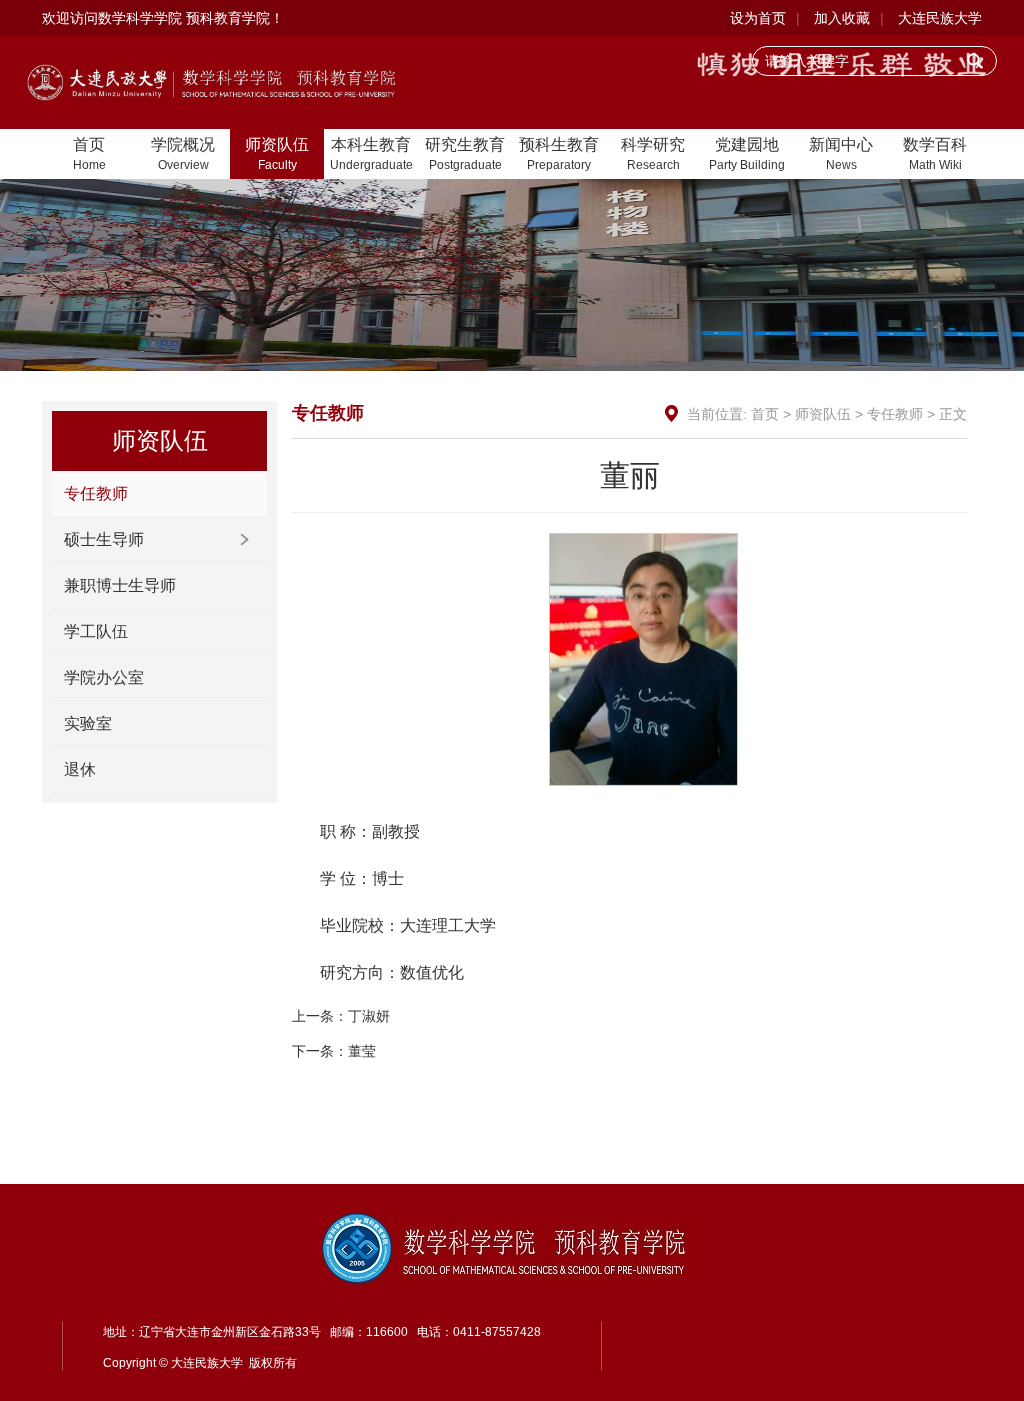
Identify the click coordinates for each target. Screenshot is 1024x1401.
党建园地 (747, 154)
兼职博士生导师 (120, 585)
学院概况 (183, 154)
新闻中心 (841, 154)
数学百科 (935, 154)
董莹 (362, 1051)
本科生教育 (371, 154)
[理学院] (218, 81)
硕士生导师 (104, 539)
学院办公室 (104, 677)
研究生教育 (465, 154)
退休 (80, 769)
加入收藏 (842, 18)
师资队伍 (277, 154)
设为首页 (758, 18)
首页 (89, 154)
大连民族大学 (940, 18)
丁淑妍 (369, 1016)
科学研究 (653, 154)
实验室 (88, 723)
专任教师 (96, 493)
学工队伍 (96, 631)
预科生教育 (559, 154)
